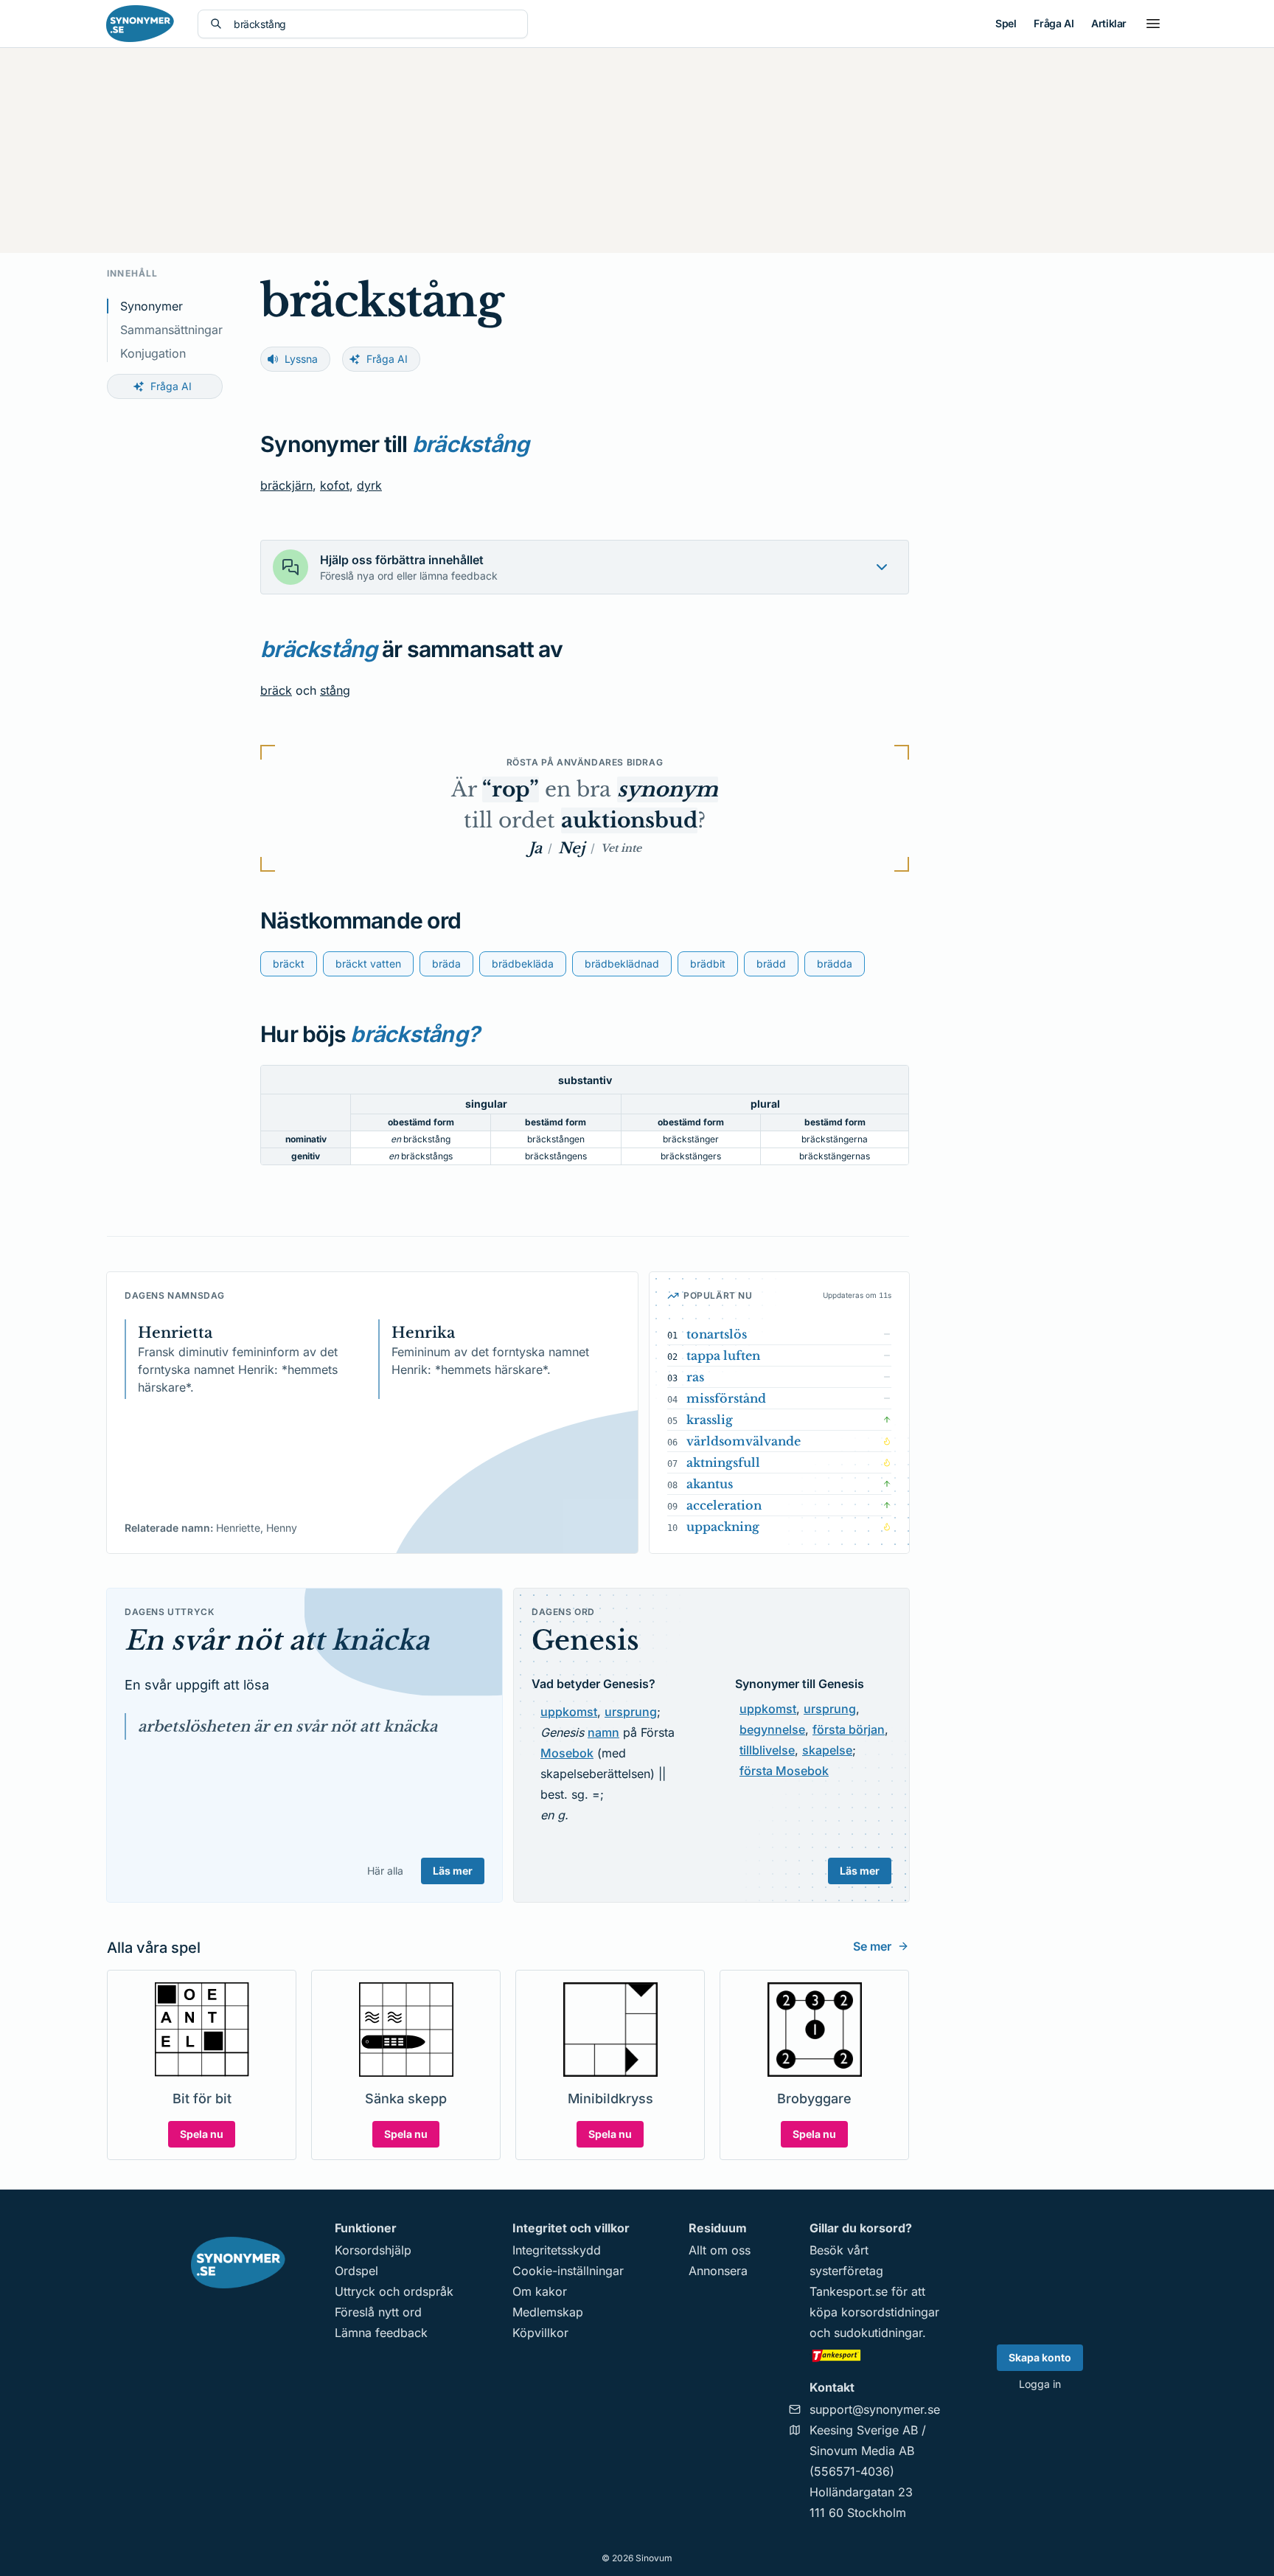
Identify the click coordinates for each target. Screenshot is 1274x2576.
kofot (335, 485)
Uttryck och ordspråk (394, 2291)
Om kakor (540, 2291)
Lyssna (301, 359)
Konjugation (153, 353)
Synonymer (152, 306)
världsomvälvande (744, 1441)
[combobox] (375, 24)
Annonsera (718, 2271)
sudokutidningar (878, 2333)
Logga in (1040, 2384)
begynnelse (772, 1729)
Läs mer (453, 1871)
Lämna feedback (381, 2333)
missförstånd (726, 1398)
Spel (1006, 23)
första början (849, 1729)
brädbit (708, 964)
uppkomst (569, 1712)
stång (335, 690)
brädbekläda (523, 964)
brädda (835, 964)
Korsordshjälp (373, 2250)
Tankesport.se (849, 2291)
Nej (571, 848)
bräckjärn (286, 485)
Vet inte (621, 848)
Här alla (385, 1871)
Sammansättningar (171, 330)
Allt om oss (720, 2250)
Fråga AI (1054, 23)
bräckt (289, 964)
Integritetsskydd (557, 2250)
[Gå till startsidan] (140, 24)
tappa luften (723, 1355)
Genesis (585, 1641)
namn (603, 1732)
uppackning (723, 1527)
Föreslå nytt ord (378, 2312)
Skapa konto (1040, 2357)
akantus (710, 1484)
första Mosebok (784, 1771)
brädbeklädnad (622, 964)
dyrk (369, 485)
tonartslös (717, 1334)
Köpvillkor (540, 2333)
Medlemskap (548, 2312)
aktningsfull (723, 1462)
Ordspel (356, 2271)
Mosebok (567, 1753)
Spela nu (202, 2134)
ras (695, 1377)
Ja (535, 848)
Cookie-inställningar (568, 2271)
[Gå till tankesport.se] (875, 2355)
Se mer (872, 1946)
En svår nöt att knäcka (277, 1641)
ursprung (631, 1712)
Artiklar (1109, 23)
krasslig (710, 1420)
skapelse (827, 1750)
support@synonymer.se (875, 2409)
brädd (771, 964)
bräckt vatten (368, 964)
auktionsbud (629, 820)
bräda (446, 964)
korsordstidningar (890, 2312)
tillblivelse (767, 1750)
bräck (276, 690)
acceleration (724, 1505)
